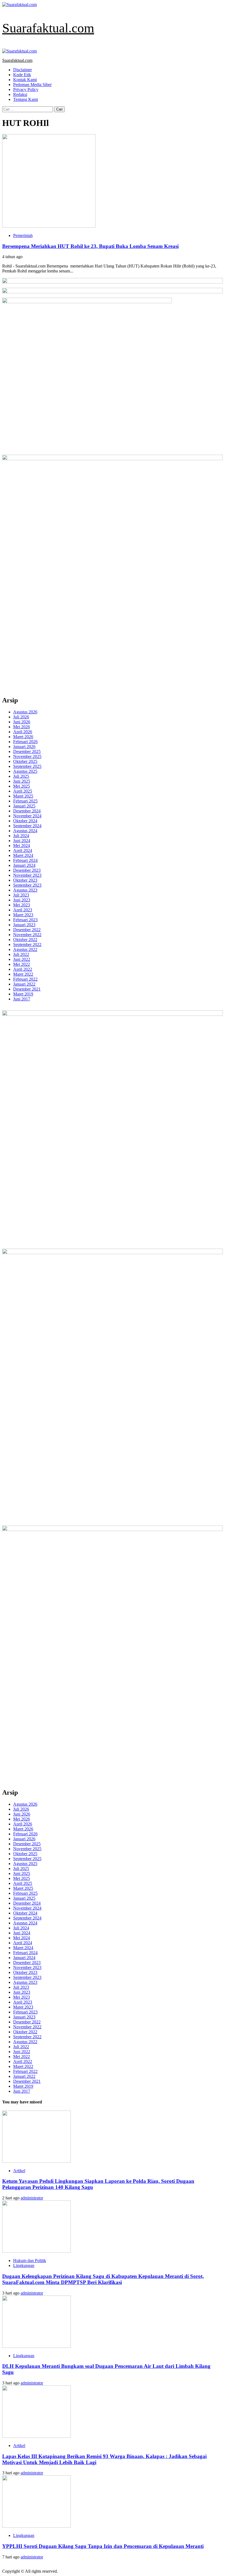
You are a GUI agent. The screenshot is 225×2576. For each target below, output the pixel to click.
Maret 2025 (23, 796)
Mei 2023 (22, 905)
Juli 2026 (21, 717)
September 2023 (27, 885)
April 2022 (23, 969)
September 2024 (27, 826)
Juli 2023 (21, 895)
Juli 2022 (21, 954)
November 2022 (27, 935)
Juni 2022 (22, 959)
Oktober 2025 (25, 761)
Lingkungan (24, 2265)
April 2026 (23, 732)
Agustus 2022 (25, 949)
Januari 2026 (24, 747)
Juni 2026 (22, 722)
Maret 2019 (23, 994)
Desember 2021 (27, 989)
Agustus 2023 (25, 890)
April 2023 (23, 910)
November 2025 (27, 756)
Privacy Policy (26, 89)
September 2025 (27, 766)
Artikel (19, 2171)
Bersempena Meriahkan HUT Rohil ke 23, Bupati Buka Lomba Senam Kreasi (90, 246)
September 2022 (27, 944)
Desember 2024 (27, 811)
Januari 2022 (24, 984)
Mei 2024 (22, 846)
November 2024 (27, 816)
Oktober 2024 (25, 821)
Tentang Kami (26, 99)
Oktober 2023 (25, 880)
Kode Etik (22, 75)
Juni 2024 (22, 841)
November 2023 (27, 875)
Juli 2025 (21, 776)
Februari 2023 (25, 920)
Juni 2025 (22, 781)
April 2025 (23, 791)
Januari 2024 (24, 865)
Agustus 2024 (25, 831)
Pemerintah (23, 235)
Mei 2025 (22, 786)
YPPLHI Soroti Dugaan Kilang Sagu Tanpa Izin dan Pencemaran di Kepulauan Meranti (103, 2546)
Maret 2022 (23, 974)
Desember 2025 (27, 751)
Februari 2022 (25, 979)
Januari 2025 (24, 806)
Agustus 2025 (25, 771)
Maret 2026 (23, 737)
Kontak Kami (25, 80)
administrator (32, 2198)
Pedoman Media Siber (32, 85)
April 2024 (23, 850)
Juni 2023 (22, 900)
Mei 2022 (22, 964)
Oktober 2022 (25, 940)
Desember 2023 (27, 870)
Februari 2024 (25, 860)
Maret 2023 (23, 915)
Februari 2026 (25, 742)
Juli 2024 (21, 836)
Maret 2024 (23, 855)
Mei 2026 (22, 727)
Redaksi (20, 94)
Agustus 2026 (25, 712)
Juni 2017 (22, 999)
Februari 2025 (25, 801)
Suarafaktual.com (48, 28)
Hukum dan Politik (30, 2261)
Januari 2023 (24, 925)
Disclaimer (22, 70)
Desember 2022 (27, 930)
